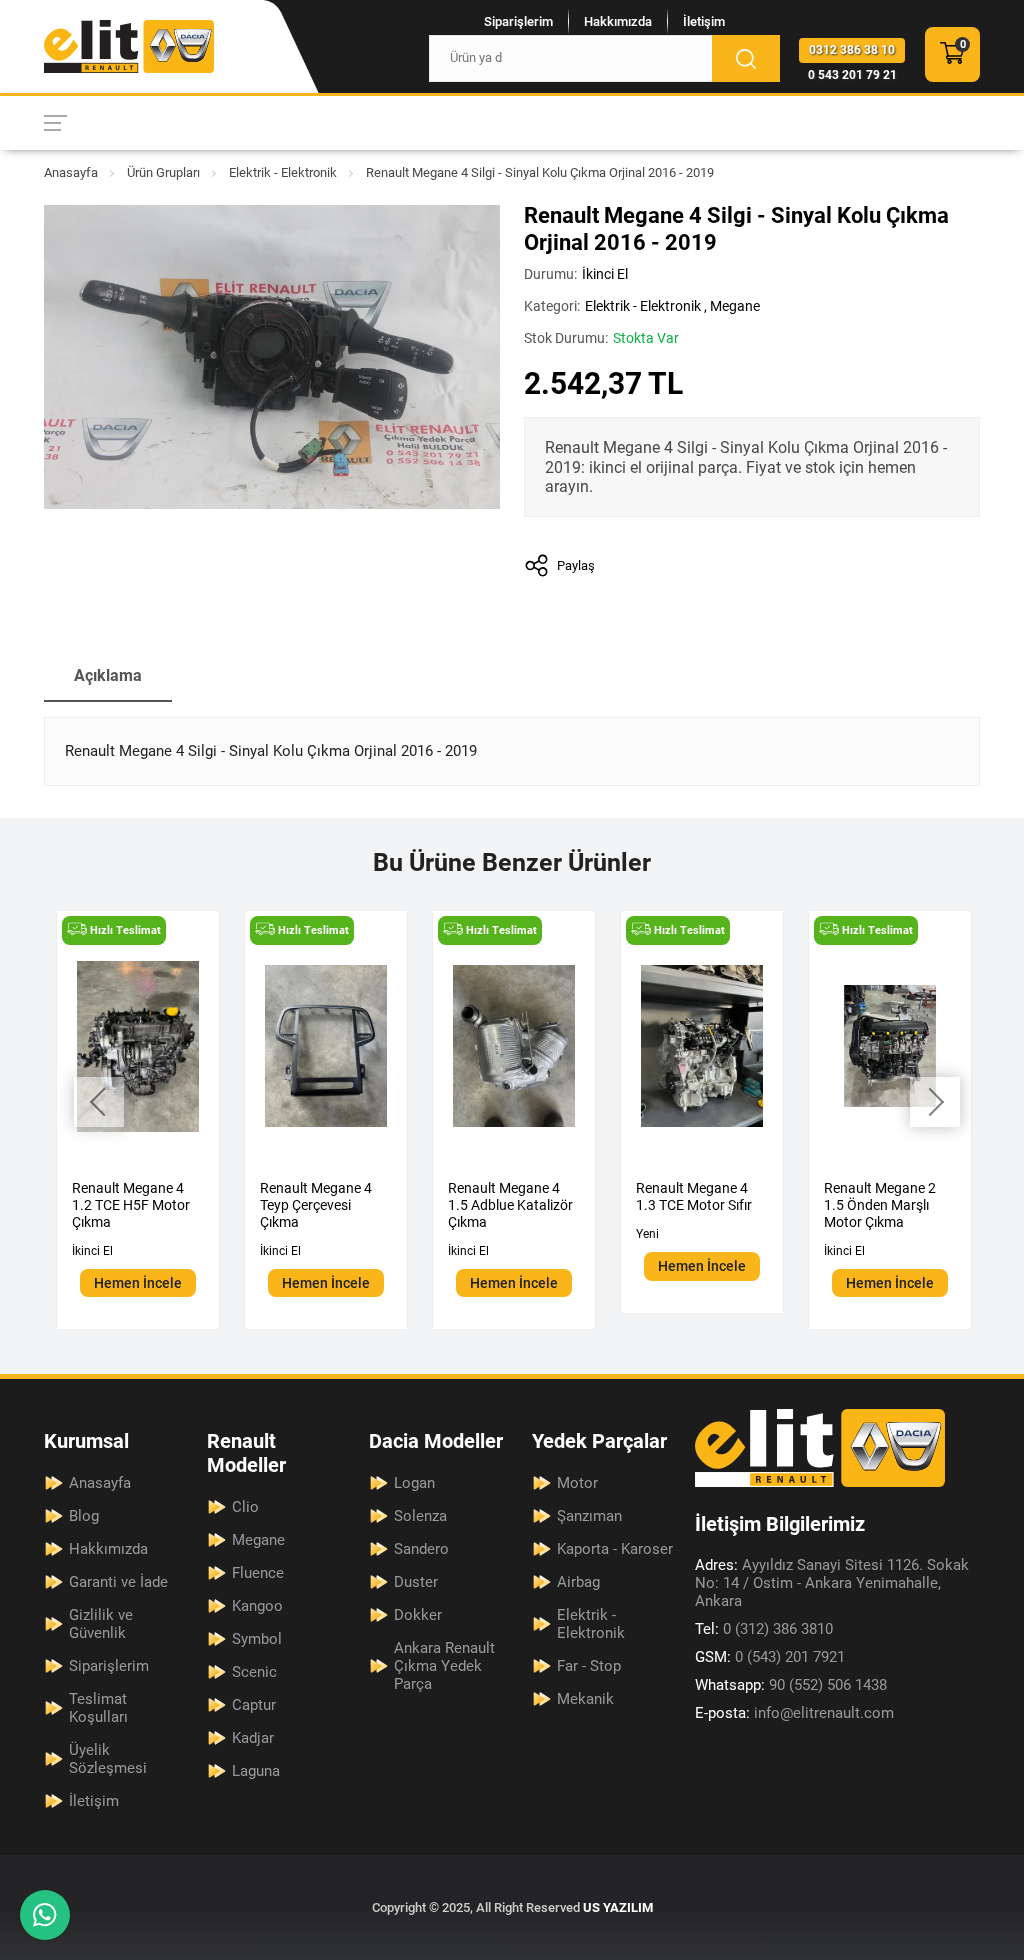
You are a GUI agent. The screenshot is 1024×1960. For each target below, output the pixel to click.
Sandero (421, 1549)
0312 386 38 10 (852, 50)
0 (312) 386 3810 (764, 1629)
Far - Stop (589, 1666)
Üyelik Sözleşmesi (108, 1759)
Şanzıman (589, 1516)
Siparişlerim (518, 21)
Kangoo (257, 1606)
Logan (414, 1483)
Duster (416, 1582)
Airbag (578, 1582)
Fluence (258, 1573)
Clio (245, 1507)
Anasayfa (71, 172)
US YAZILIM (618, 1907)
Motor (577, 1483)
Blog (84, 1516)
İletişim (704, 21)
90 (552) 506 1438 (791, 1685)
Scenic (254, 1672)
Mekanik (585, 1699)
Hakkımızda (618, 21)
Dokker (418, 1615)
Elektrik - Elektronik (283, 172)
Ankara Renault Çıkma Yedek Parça (444, 1666)
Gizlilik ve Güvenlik (101, 1624)
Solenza (420, 1516)
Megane (735, 306)
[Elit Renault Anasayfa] (129, 46)
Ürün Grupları (163, 172)
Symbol (257, 1639)
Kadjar (253, 1738)
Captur (254, 1705)
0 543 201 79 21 (852, 75)
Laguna (256, 1771)
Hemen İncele (138, 1283)
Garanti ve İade (118, 1582)
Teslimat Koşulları (98, 1708)
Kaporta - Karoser (615, 1549)
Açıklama (108, 675)
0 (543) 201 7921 (770, 1657)
